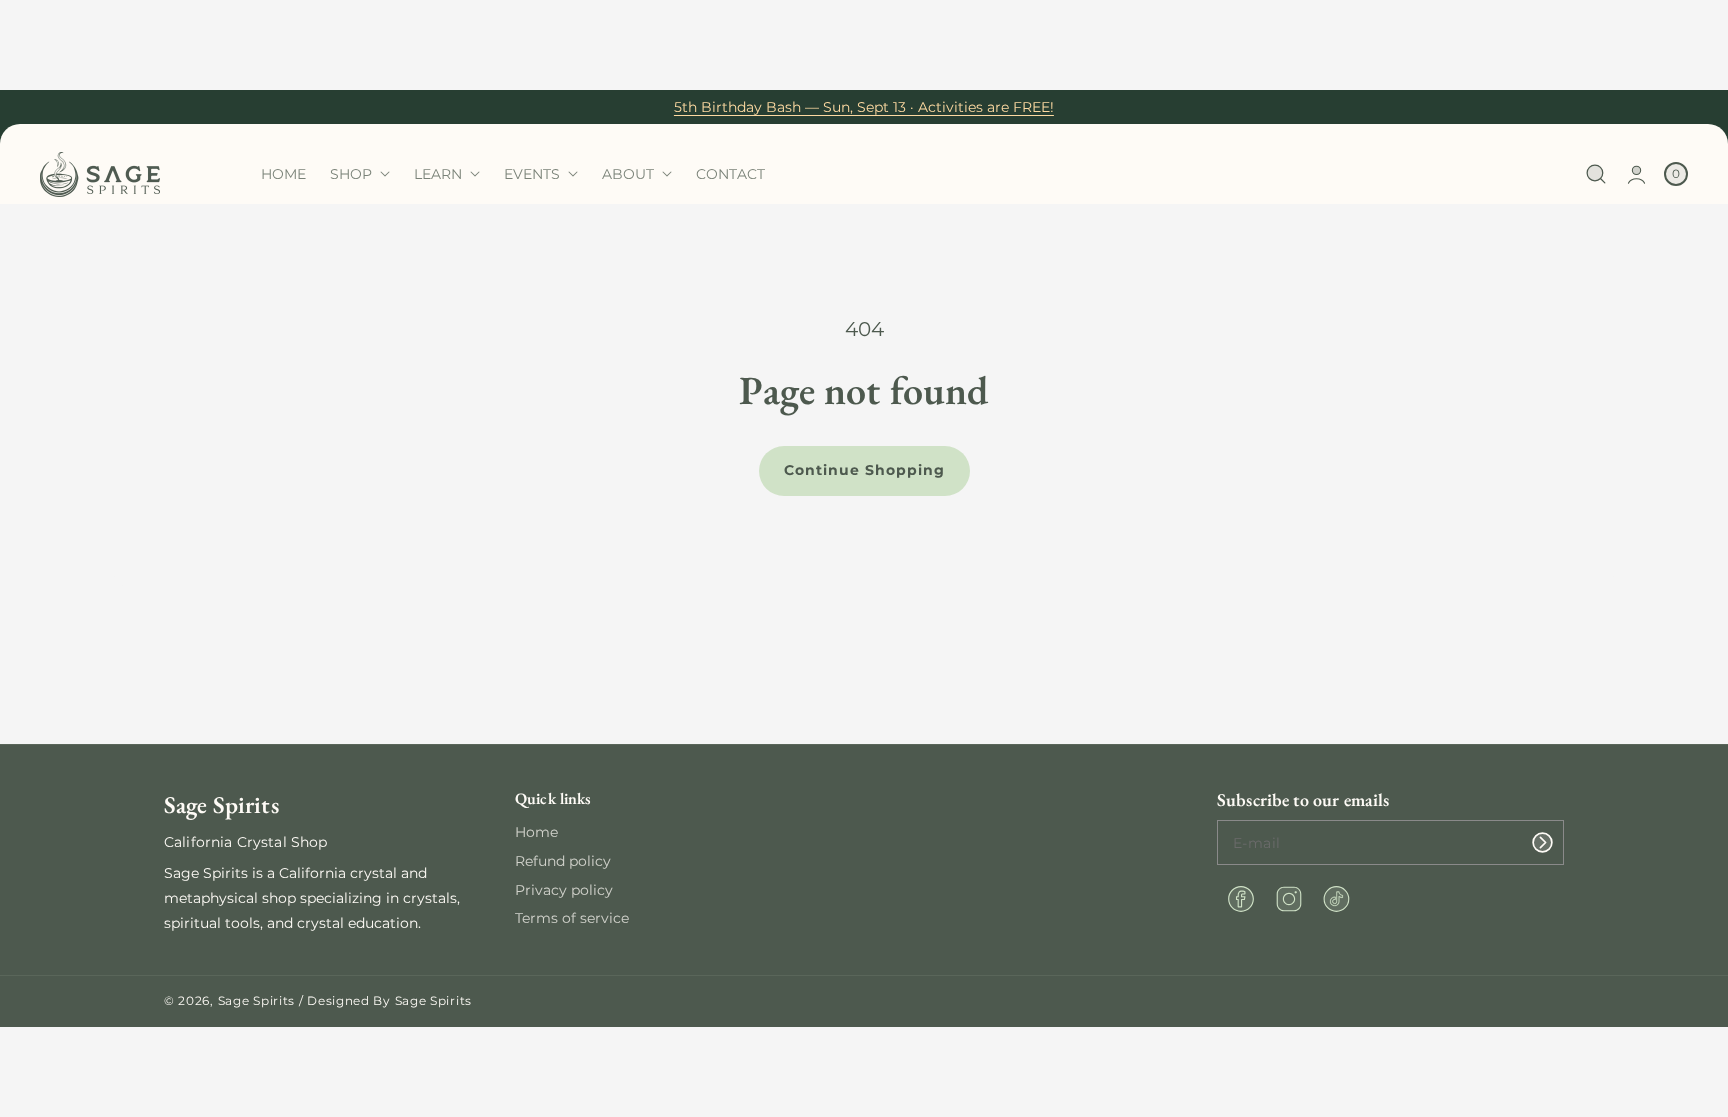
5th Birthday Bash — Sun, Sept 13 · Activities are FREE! (864, 107)
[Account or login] (1636, 174)
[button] (1596, 174)
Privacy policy (564, 890)
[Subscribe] (1542, 842)
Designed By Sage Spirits (389, 1000)
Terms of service (572, 918)
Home (536, 832)
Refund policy (563, 861)
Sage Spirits (256, 1000)
